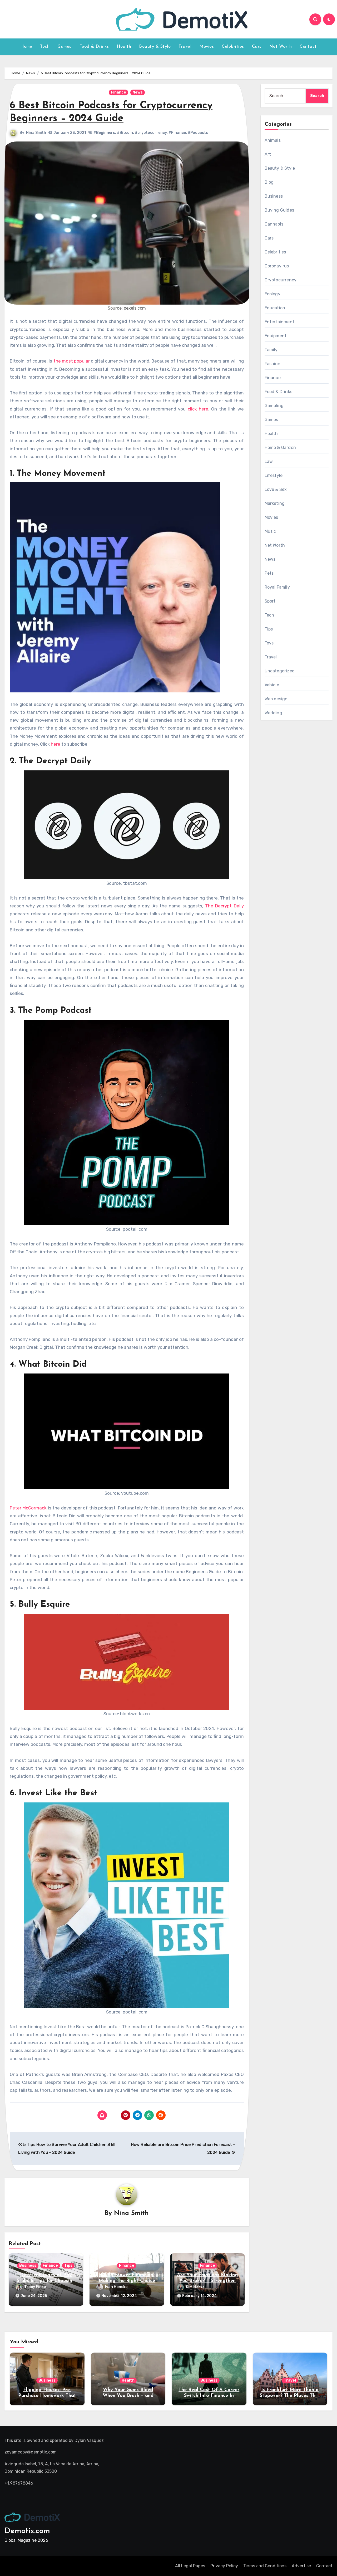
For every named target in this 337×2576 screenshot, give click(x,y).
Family (271, 350)
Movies (207, 47)
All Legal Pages (190, 2566)
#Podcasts (198, 133)
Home (26, 47)
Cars (257, 47)
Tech (45, 47)
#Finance (177, 133)
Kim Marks (195, 2287)
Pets (269, 573)
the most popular (72, 361)
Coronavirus (277, 266)
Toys (269, 643)
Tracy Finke (35, 2287)
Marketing (275, 503)
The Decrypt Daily (224, 906)
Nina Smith (36, 133)
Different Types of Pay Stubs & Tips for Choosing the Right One (46, 2281)
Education (275, 308)
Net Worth (281, 47)
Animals (273, 140)
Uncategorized (280, 671)
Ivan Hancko (116, 2287)
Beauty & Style (155, 47)
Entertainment (280, 322)
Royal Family (277, 587)
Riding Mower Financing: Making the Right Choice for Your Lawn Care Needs (127, 2281)
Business (28, 2265)
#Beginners (104, 133)
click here (198, 409)
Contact (308, 47)
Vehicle (272, 685)
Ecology (272, 294)
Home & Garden (280, 448)
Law (269, 461)
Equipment (276, 336)
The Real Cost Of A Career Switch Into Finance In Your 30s (209, 2396)
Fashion (272, 364)
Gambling (274, 406)
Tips (68, 2265)
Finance (118, 92)
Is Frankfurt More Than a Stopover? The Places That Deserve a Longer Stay (290, 2396)
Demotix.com (27, 2531)
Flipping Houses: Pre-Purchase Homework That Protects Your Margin (47, 2396)
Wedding (273, 713)
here (56, 744)
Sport (270, 601)
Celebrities (233, 47)
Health (124, 47)
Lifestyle (274, 475)
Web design (276, 699)
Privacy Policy (224, 2566)
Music (270, 531)
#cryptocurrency (151, 133)
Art (268, 154)
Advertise (301, 2566)
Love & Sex (276, 489)
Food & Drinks (94, 47)
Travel (185, 47)
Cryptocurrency (281, 280)
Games (64, 47)
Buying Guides (279, 210)
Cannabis (274, 224)
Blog (269, 182)
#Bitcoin (125, 133)
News (138, 92)
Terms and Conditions (265, 2566)
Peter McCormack (28, 1508)
